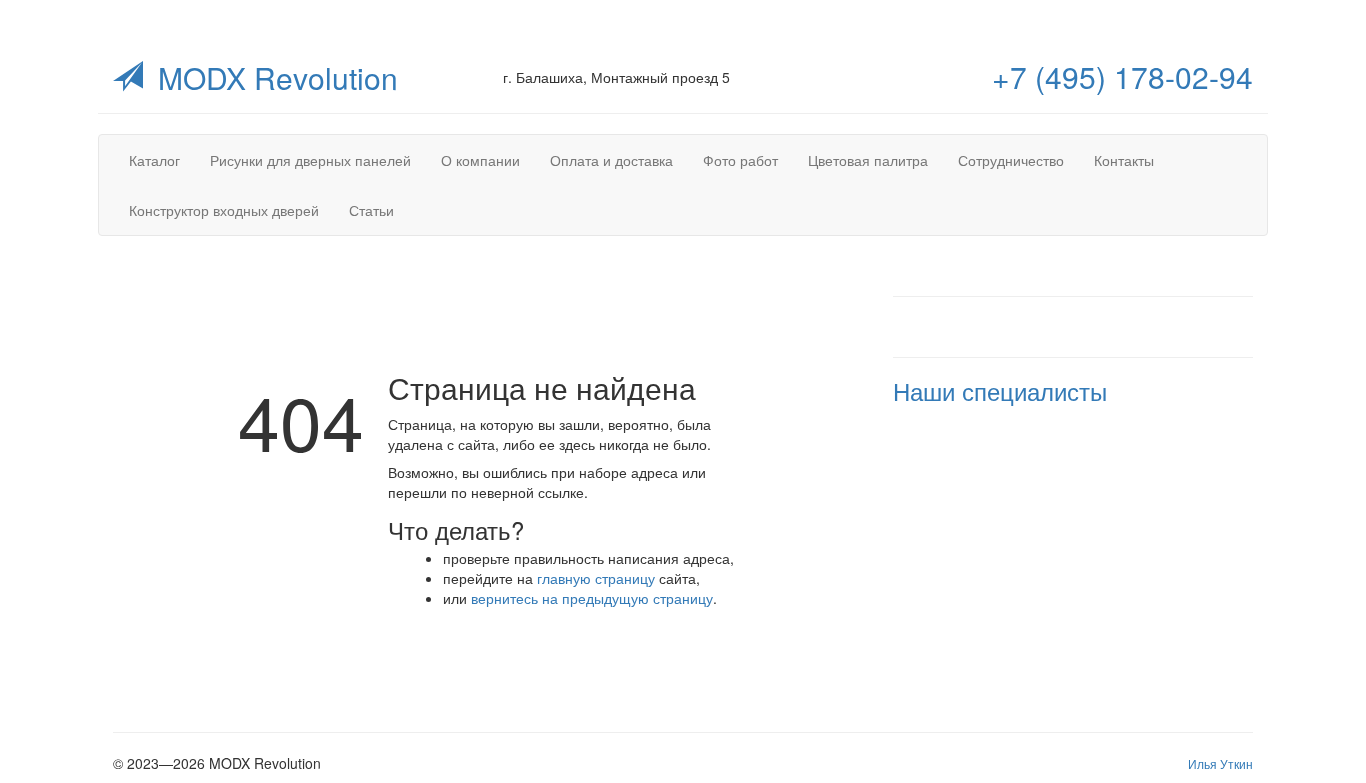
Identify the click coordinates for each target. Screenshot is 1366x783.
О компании (480, 160)
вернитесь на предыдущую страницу (592, 598)
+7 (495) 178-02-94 (1122, 76)
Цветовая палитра (868, 160)
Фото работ (740, 160)
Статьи (371, 210)
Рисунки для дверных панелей (310, 160)
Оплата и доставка (611, 160)
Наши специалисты (1000, 390)
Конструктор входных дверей (224, 210)
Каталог (154, 160)
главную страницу (596, 578)
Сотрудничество (1011, 160)
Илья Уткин (1220, 763)
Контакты (1124, 160)
